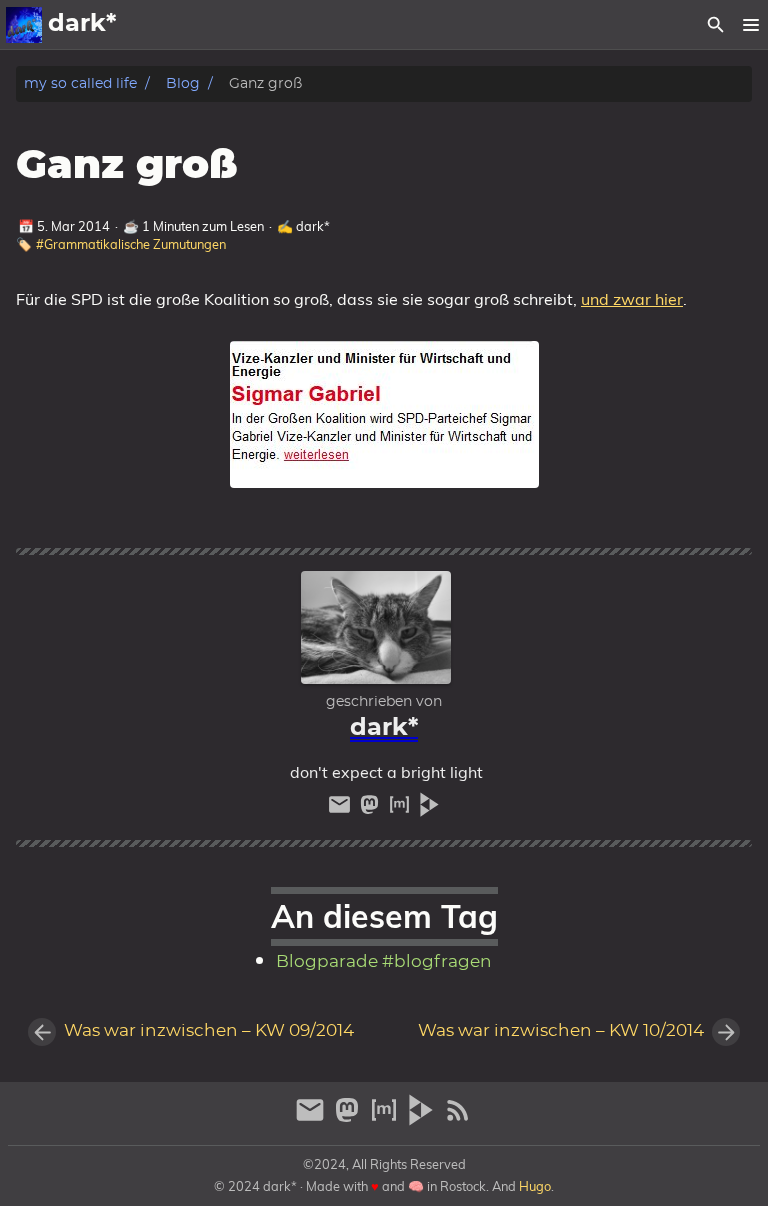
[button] (750, 25)
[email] (342, 809)
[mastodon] (372, 809)
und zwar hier (632, 299)
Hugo (535, 1186)
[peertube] (429, 809)
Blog (183, 83)
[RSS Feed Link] (458, 1118)
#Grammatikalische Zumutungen (131, 244)
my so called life (80, 83)
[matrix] (402, 809)
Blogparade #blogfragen (384, 962)
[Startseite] (24, 25)
